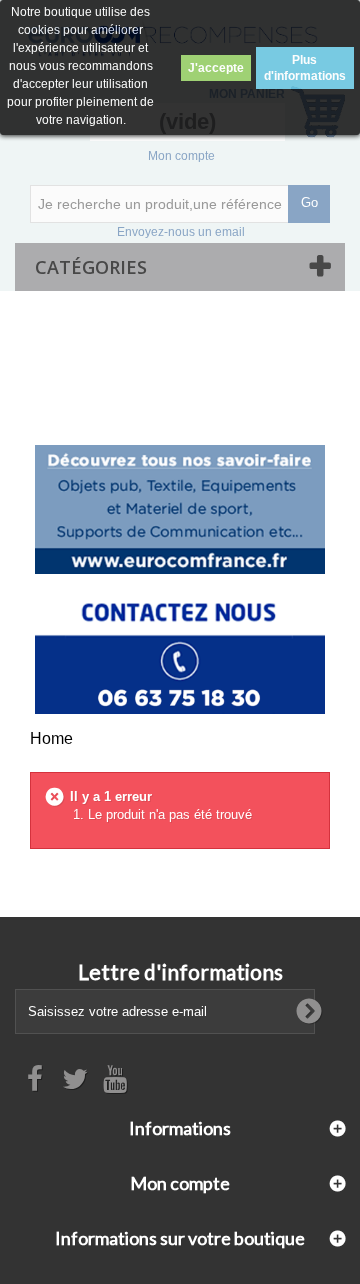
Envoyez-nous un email (181, 232)
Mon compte (181, 156)
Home (51, 738)
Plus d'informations (305, 68)
